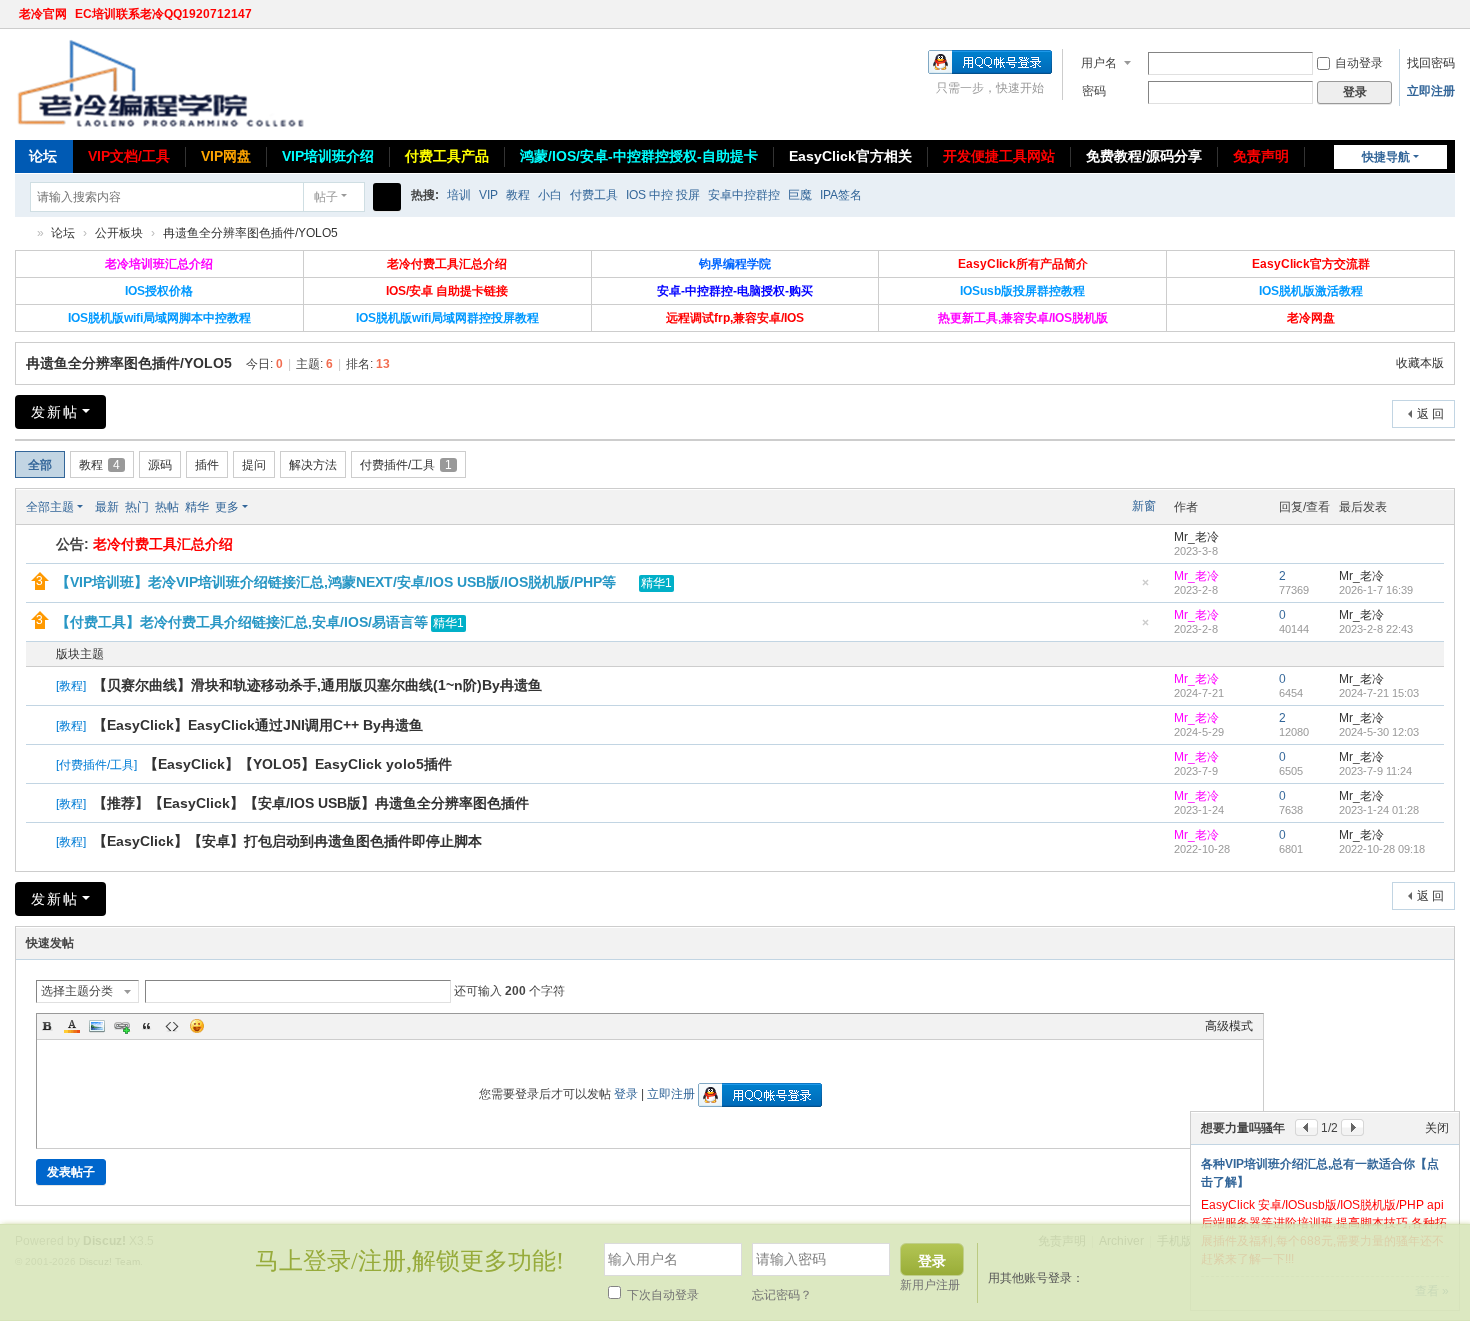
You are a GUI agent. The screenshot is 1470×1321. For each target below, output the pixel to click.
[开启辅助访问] (1427, 14)
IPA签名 (841, 195)
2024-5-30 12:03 (1379, 732)
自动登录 (1359, 63)
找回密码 (1431, 63)
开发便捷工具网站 (999, 156)
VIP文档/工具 (129, 156)
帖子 (326, 197)
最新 (107, 507)
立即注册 (1431, 91)
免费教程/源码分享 (1144, 156)
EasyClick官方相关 (850, 156)
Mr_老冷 (1196, 537)
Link (122, 1026)
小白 (550, 195)
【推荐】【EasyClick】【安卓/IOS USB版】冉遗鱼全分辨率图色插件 (311, 803)
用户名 (1099, 63)
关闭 (1437, 1128)
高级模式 (1229, 1026)
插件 (207, 465)
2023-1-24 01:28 (1379, 810)
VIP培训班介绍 (328, 156)
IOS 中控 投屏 (663, 195)
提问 (254, 465)
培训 (459, 195)
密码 (1094, 91)
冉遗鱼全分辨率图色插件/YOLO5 (250, 233)
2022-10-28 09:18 (1382, 849)
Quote (147, 1026)
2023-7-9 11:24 (1375, 771)
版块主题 (80, 654)
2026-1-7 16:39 (1376, 590)
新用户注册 (930, 1285)
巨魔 (800, 195)
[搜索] (387, 197)
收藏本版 (1420, 363)
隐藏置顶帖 (1145, 588)
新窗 (1144, 506)
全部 (40, 465)
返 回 (1430, 414)
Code (172, 1026)
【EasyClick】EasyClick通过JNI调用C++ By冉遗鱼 (258, 725)
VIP (488, 195)
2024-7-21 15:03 (1379, 693)
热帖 (167, 507)
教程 (518, 195)
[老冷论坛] (160, 83)
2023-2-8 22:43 (1376, 629)
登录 (626, 1094)
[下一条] (1352, 1127)
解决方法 (313, 465)
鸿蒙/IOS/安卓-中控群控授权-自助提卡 (639, 156)
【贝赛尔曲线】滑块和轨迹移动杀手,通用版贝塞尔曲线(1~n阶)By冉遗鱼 (317, 685)
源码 (160, 465)
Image (97, 1026)
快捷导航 (1386, 157)
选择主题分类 (77, 991)
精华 (197, 507)
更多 (227, 507)
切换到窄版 (1446, 22)
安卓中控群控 (744, 195)
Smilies (197, 1026)
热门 (137, 507)
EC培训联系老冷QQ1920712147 (163, 14)
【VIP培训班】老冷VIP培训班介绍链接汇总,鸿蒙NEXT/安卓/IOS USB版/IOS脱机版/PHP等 (336, 582)
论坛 (43, 156)
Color (72, 1026)
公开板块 (119, 233)
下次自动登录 (661, 1295)
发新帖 (55, 412)
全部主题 (50, 507)
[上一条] (1306, 1127)
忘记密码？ (782, 1295)
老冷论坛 (23, 233)
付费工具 (594, 195)
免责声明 (1261, 156)
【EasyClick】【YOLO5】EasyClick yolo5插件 (298, 764)
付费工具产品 (447, 156)
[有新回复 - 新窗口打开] (42, 687)
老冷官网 (43, 14)
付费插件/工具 (406, 465)
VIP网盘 (226, 156)
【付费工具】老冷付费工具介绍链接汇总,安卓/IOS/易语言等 (242, 622)
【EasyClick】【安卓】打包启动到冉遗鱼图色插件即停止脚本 (287, 841)
